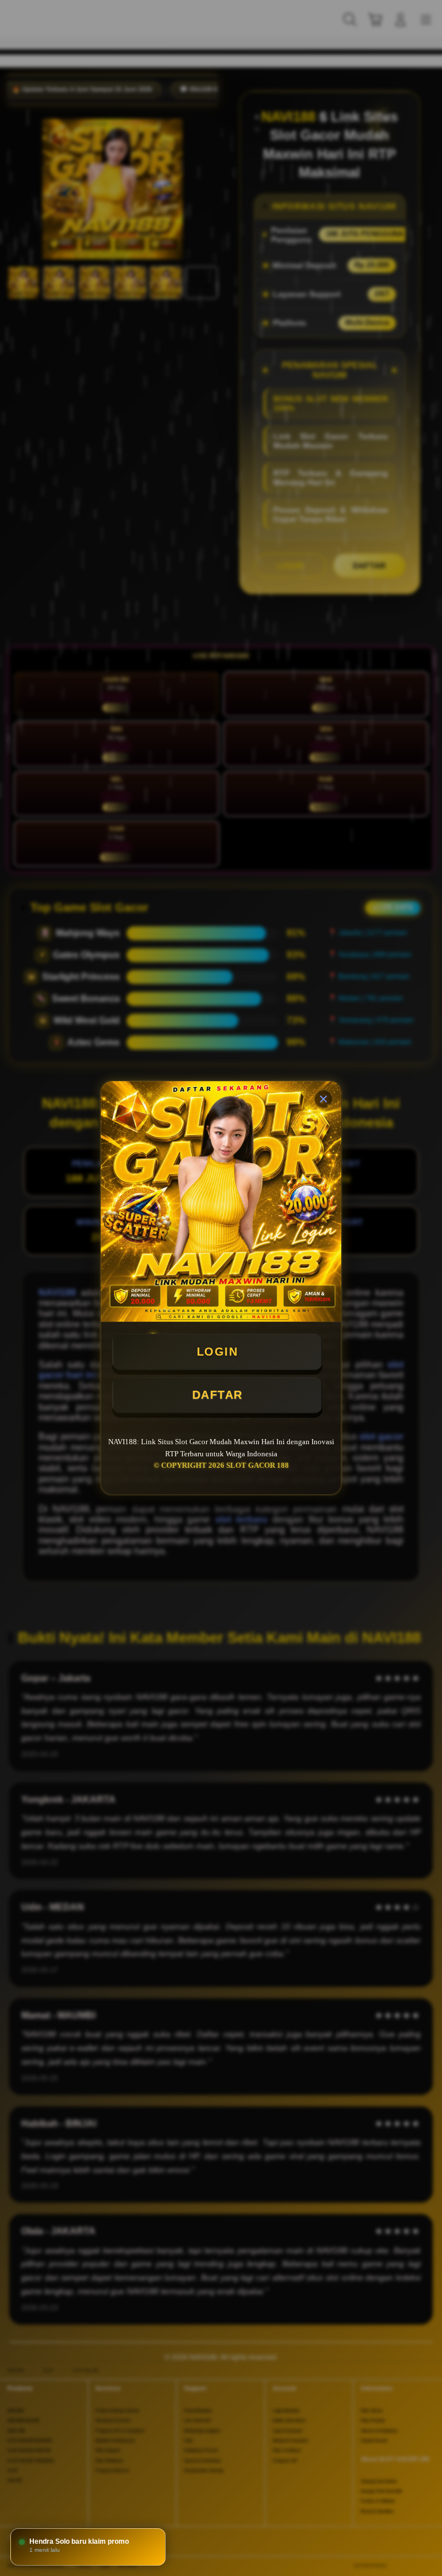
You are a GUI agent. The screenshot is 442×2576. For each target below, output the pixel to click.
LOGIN (218, 1352)
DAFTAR (218, 1395)
